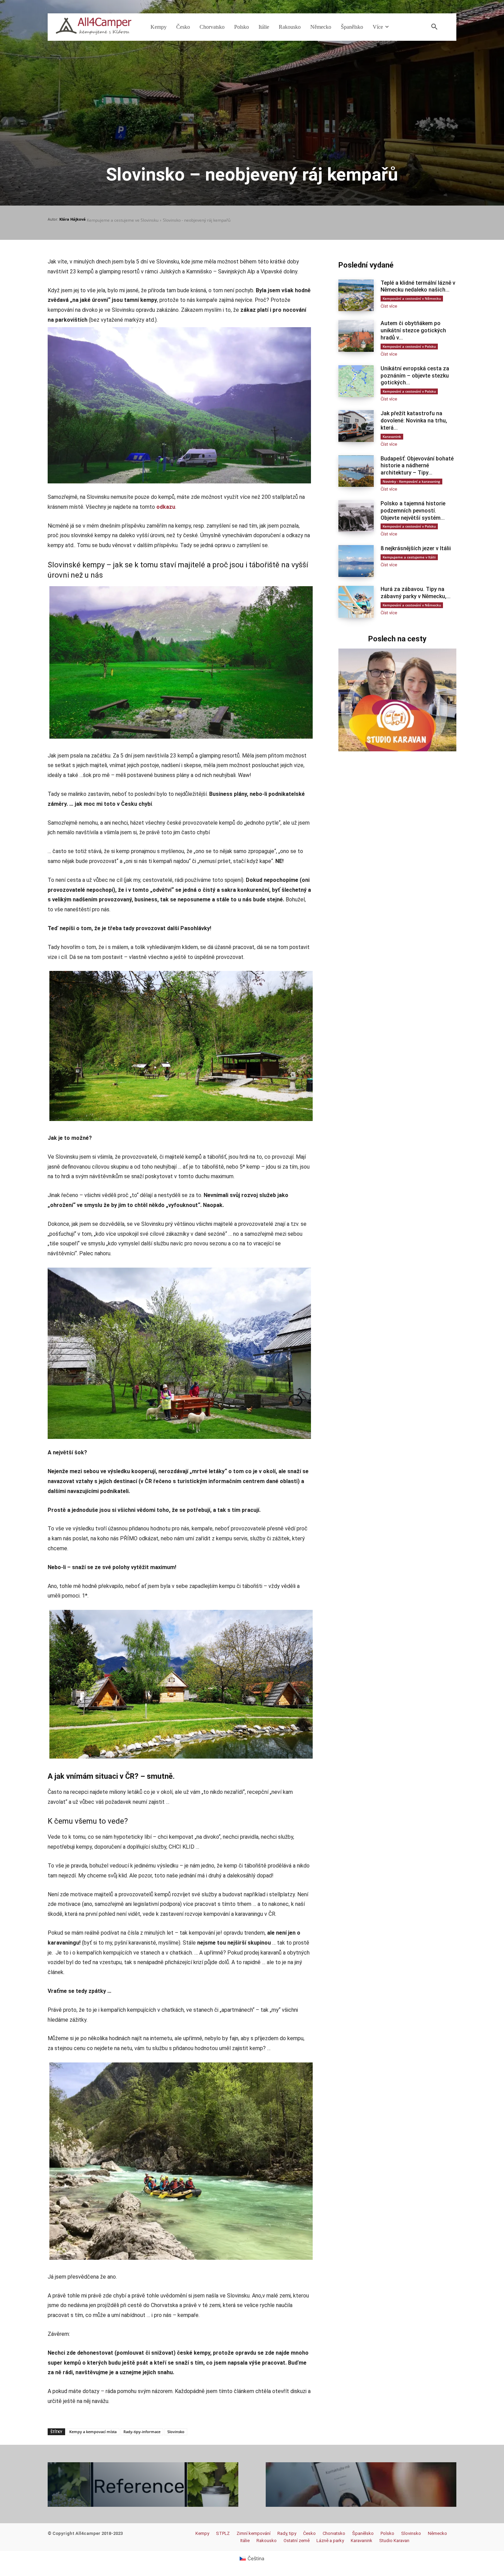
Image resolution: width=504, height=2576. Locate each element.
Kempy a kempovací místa (93, 2432)
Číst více (389, 306)
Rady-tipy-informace (142, 2432)
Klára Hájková (73, 219)
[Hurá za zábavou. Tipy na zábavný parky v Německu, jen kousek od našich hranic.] (356, 602)
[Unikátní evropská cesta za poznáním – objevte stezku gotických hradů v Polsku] (356, 381)
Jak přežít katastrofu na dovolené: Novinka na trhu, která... (414, 421)
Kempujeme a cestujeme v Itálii (409, 557)
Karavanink (392, 436)
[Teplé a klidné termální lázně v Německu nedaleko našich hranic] (356, 295)
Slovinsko (176, 2432)
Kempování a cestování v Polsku (409, 346)
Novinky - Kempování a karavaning (411, 481)
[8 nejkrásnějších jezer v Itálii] (356, 561)
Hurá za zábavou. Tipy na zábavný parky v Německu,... (416, 593)
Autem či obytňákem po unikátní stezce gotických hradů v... (413, 330)
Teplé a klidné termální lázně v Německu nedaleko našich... (418, 286)
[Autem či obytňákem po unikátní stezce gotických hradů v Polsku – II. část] (356, 336)
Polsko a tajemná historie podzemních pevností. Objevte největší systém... (413, 511)
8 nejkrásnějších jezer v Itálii (416, 548)
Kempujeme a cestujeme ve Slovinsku (123, 220)
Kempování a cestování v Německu (412, 298)
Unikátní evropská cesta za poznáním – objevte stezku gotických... (415, 376)
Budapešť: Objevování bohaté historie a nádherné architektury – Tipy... (417, 466)
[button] (434, 27)
